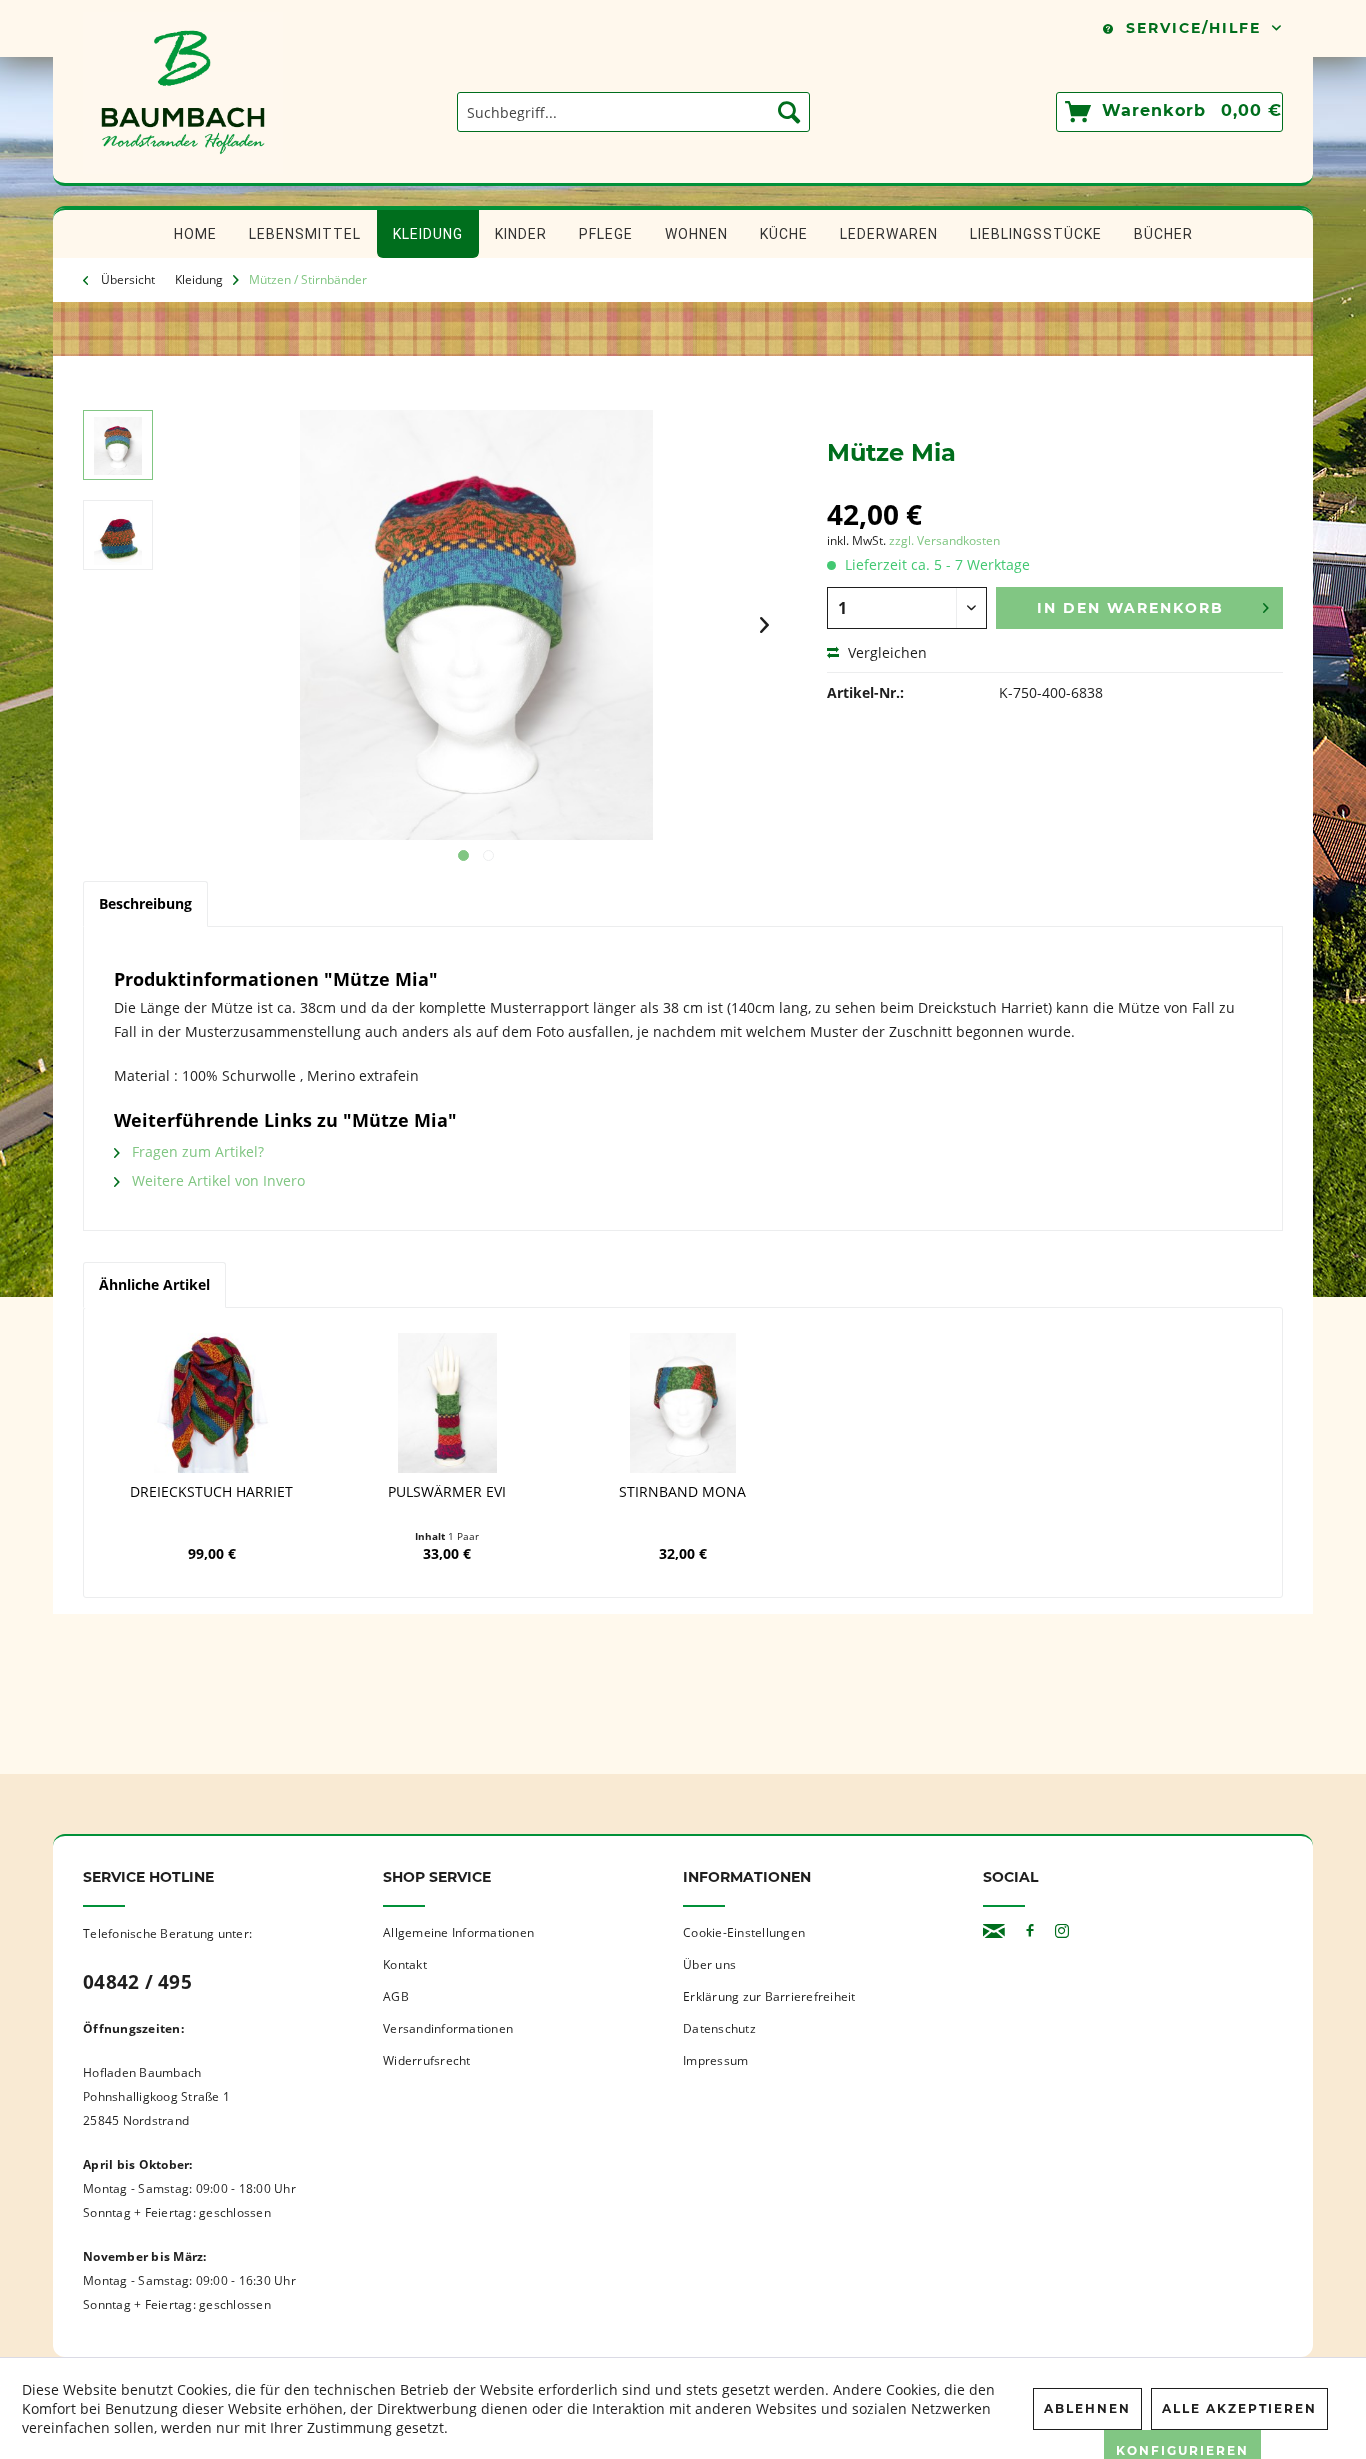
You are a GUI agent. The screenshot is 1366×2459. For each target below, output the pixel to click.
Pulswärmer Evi (447, 1492)
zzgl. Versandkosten (944, 540)
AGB (396, 1996)
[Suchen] (789, 112)
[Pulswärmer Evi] (448, 1403)
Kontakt (405, 1964)
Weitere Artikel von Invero (216, 1180)
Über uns (709, 1964)
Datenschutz (719, 2028)
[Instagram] (1062, 1931)
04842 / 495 (137, 1982)
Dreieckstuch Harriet (211, 1492)
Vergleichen (885, 652)
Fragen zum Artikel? (196, 1151)
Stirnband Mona (682, 1492)
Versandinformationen (448, 2028)
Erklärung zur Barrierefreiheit (769, 1996)
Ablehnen (1087, 2408)
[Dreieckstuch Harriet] (212, 1403)
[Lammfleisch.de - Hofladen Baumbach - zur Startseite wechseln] (183, 173)
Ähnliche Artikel (154, 1284)
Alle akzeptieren (1239, 2408)
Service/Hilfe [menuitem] (1193, 28)
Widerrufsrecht (427, 2060)
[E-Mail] (994, 1931)
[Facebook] (1030, 1931)
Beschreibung (145, 903)
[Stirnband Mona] (683, 1403)
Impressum (715, 2060)
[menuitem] (633, 112)
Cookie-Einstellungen (744, 1932)
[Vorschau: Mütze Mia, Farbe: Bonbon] (118, 445)
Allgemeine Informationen (458, 1932)
